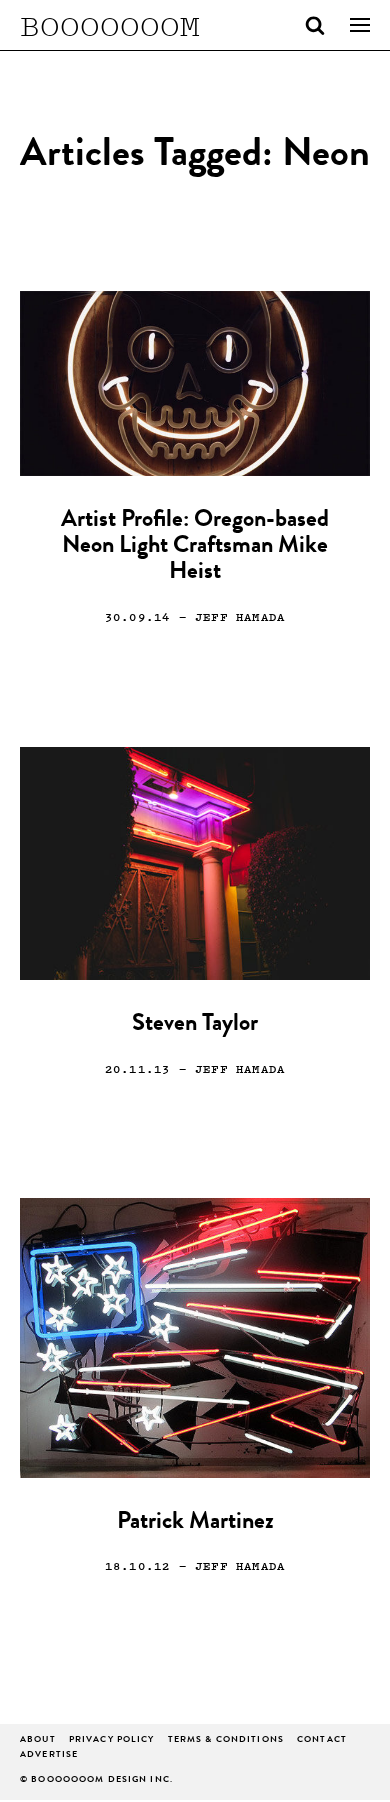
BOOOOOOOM (110, 25)
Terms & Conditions (226, 1740)
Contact (322, 1740)
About (38, 1740)
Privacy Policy (112, 1740)
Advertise (49, 1755)
